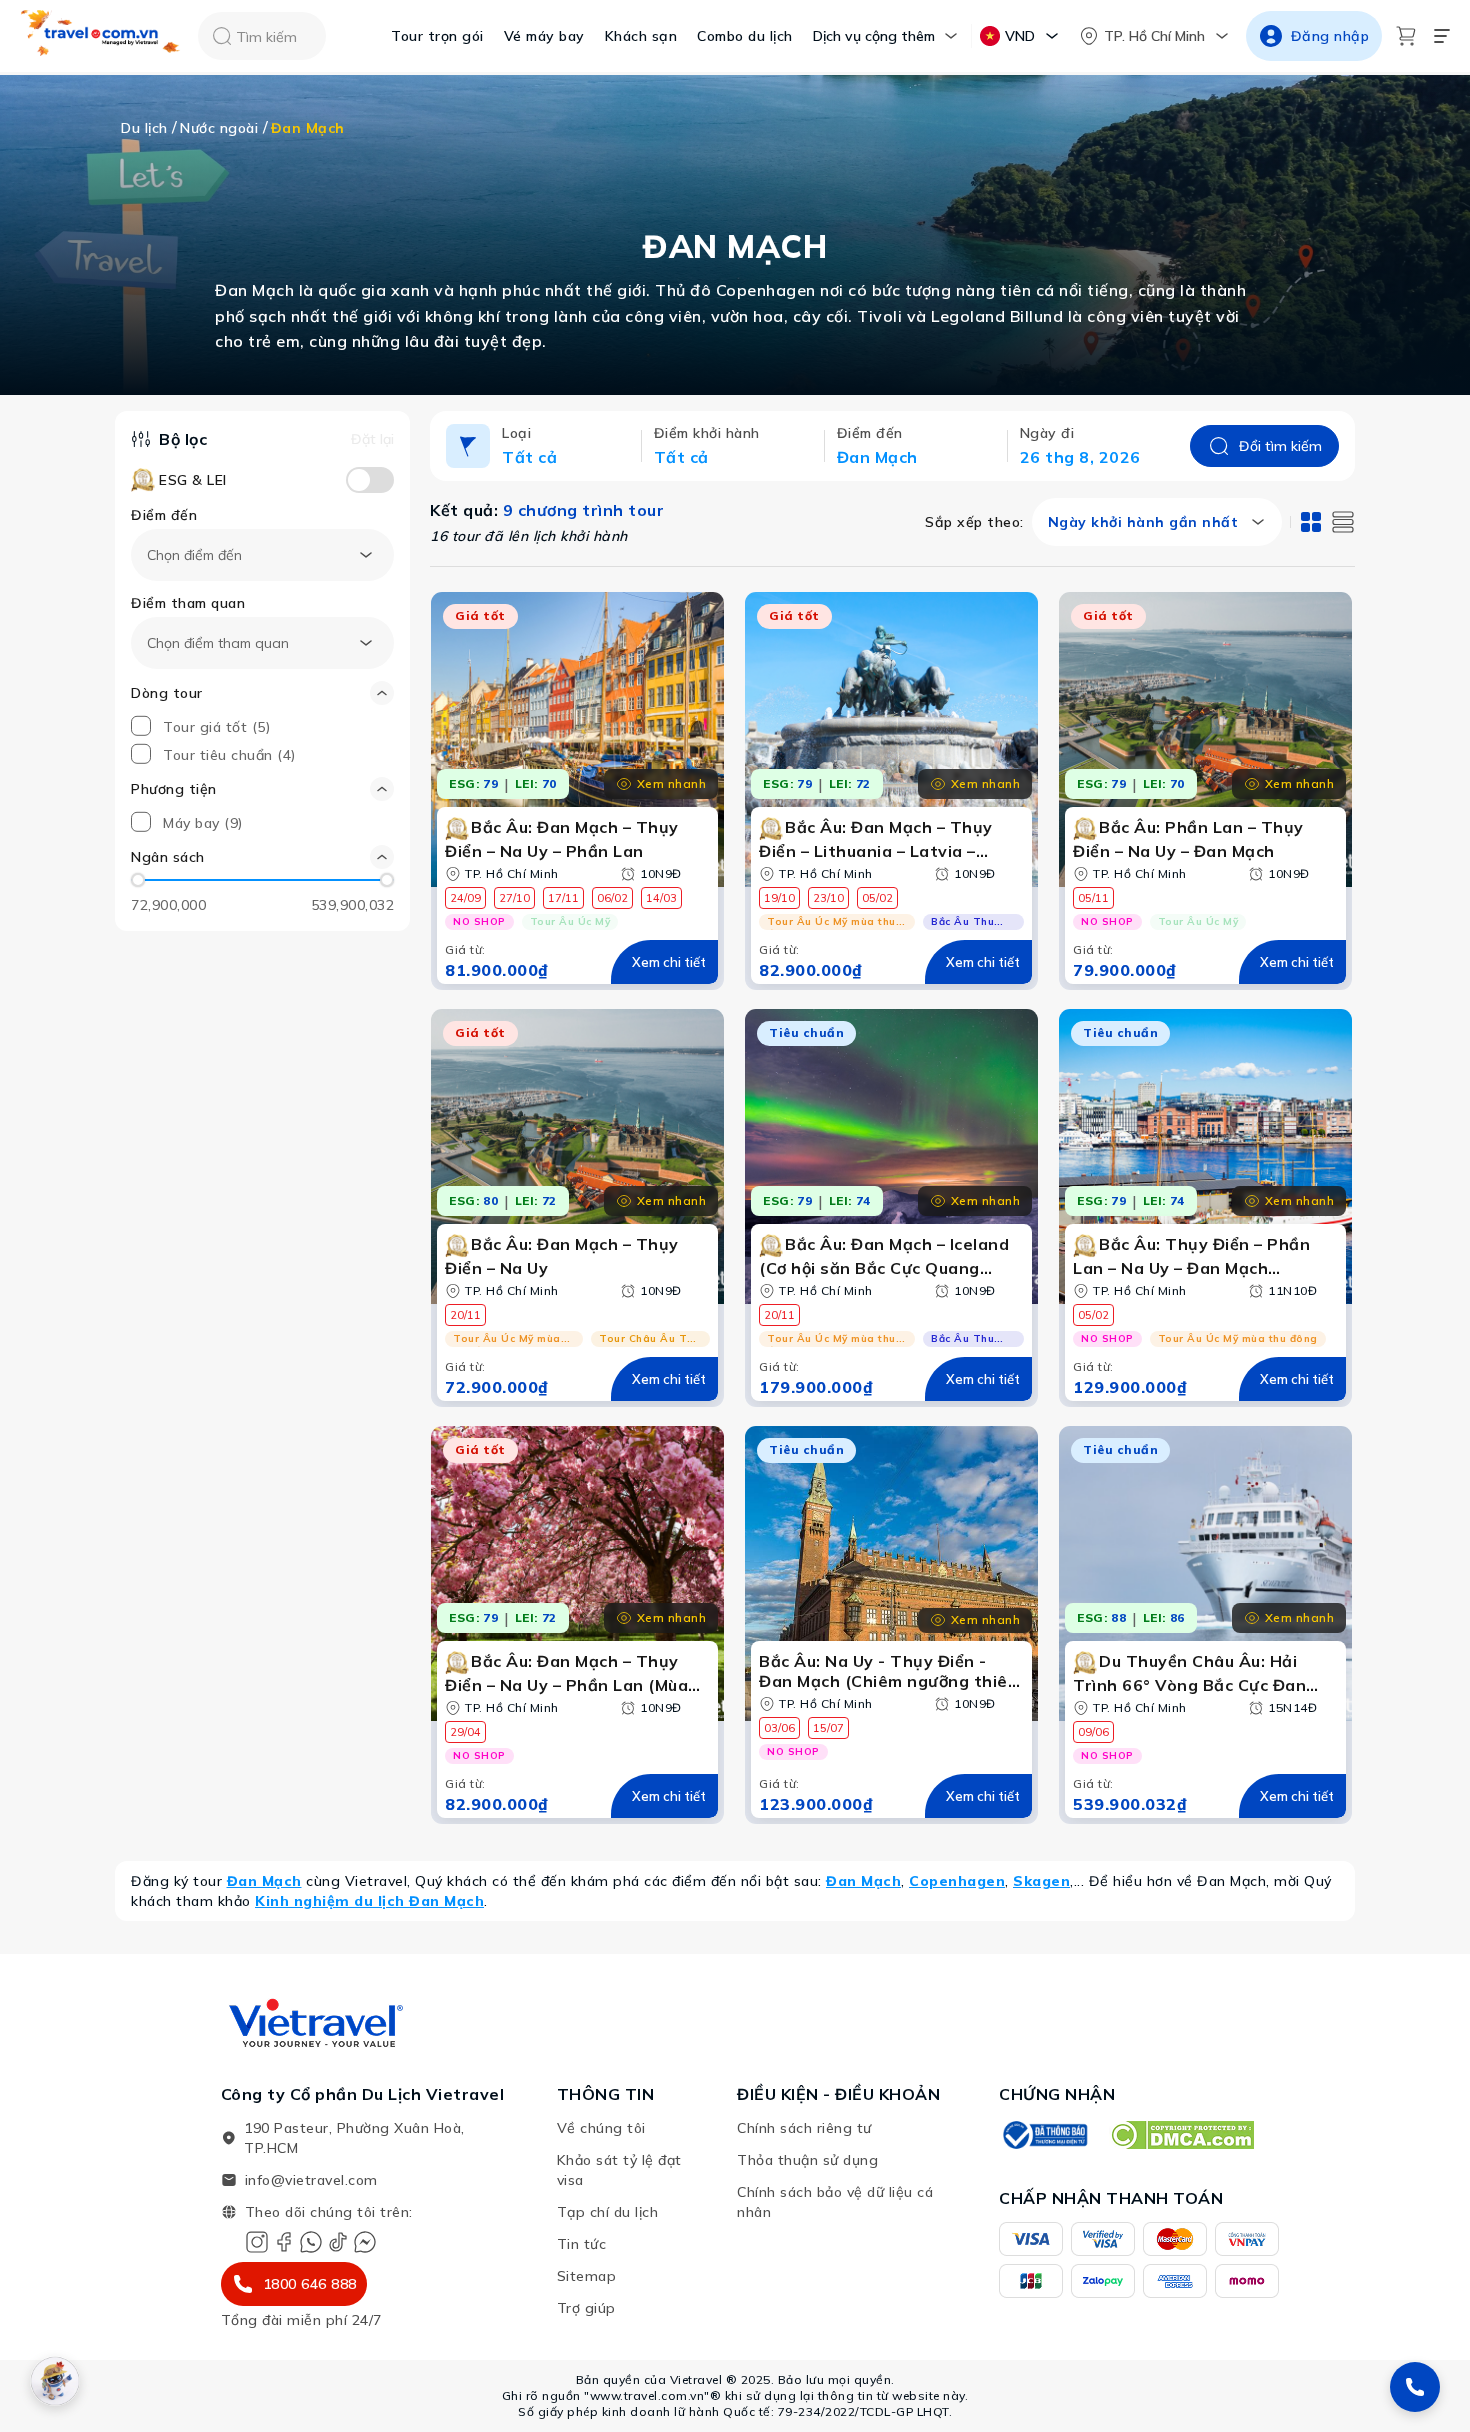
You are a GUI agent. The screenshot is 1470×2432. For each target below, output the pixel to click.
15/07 (828, 1728)
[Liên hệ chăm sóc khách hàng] (1415, 2387)
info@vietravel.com (311, 2180)
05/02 (877, 898)
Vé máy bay (544, 36)
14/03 (661, 898)
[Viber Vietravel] (311, 2242)
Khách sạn (641, 36)
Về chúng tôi (601, 2128)
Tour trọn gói (437, 36)
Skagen (1041, 1881)
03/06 (779, 1728)
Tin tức (582, 2244)
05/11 (1093, 898)
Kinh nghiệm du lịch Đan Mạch (369, 1901)
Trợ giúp (586, 2308)
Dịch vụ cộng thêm (874, 36)
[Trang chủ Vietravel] (101, 36)
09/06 (1093, 1732)
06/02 (612, 898)
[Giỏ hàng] (1406, 36)
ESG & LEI (193, 480)
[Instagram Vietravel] (257, 2242)
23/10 (828, 898)
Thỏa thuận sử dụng (807, 2160)
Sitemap (587, 2276)
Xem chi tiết (669, 962)
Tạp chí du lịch (608, 2212)
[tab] (1311, 522)
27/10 (514, 898)
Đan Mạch (264, 1881)
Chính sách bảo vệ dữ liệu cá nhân (835, 2202)
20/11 (465, 1315)
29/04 (465, 1732)
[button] (262, 857)
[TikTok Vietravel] (338, 2242)
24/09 (465, 898)
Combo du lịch (745, 36)
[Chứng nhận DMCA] (1181, 2135)
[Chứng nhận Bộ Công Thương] (1044, 2135)
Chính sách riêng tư (804, 2128)
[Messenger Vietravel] (365, 2242)
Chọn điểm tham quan (218, 643)
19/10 (779, 898)
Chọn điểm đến (194, 555)
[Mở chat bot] (55, 2381)
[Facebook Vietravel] (284, 2242)
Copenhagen (957, 1881)
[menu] (1442, 36)
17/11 (563, 898)
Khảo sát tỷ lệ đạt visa (619, 2170)
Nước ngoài (219, 128)
